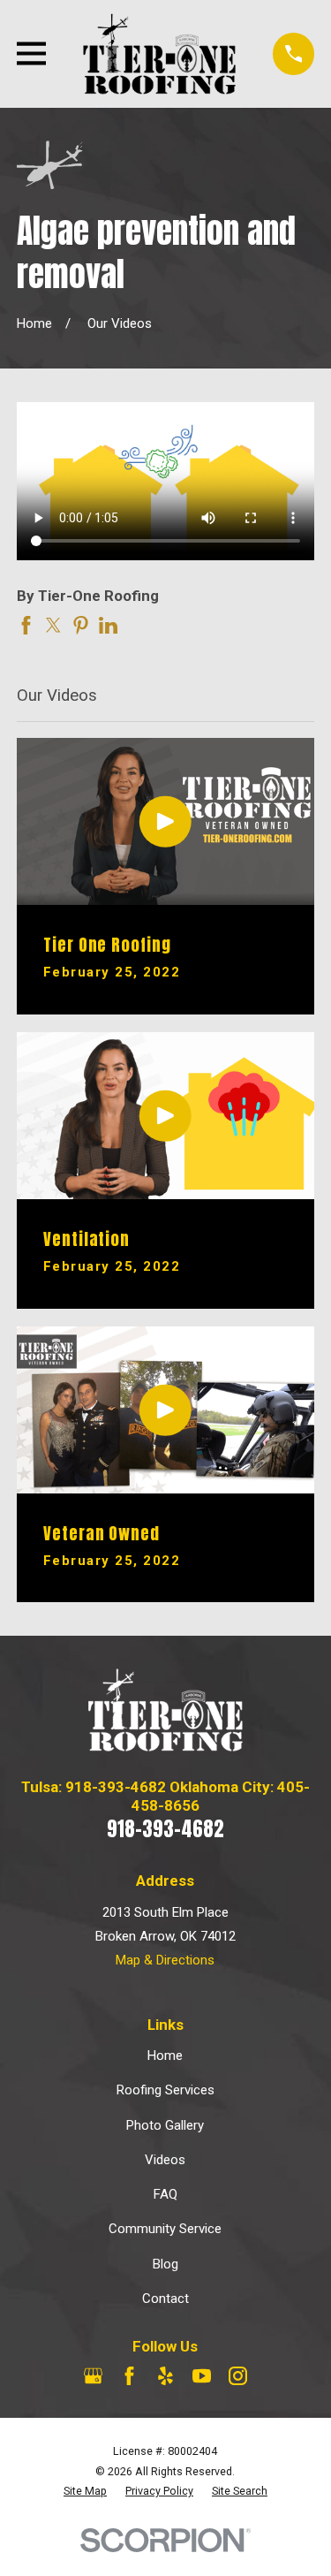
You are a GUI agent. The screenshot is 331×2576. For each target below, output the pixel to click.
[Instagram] (238, 2376)
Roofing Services (165, 2090)
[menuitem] (85, 2492)
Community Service (165, 2229)
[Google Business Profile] (93, 2376)
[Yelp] (165, 2376)
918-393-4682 (165, 1829)
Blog (165, 2264)
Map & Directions (165, 1960)
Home (165, 2055)
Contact (165, 2299)
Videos (165, 2160)
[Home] (159, 54)
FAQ (165, 2194)
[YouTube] (202, 2376)
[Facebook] (129, 2376)
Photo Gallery (165, 2125)
